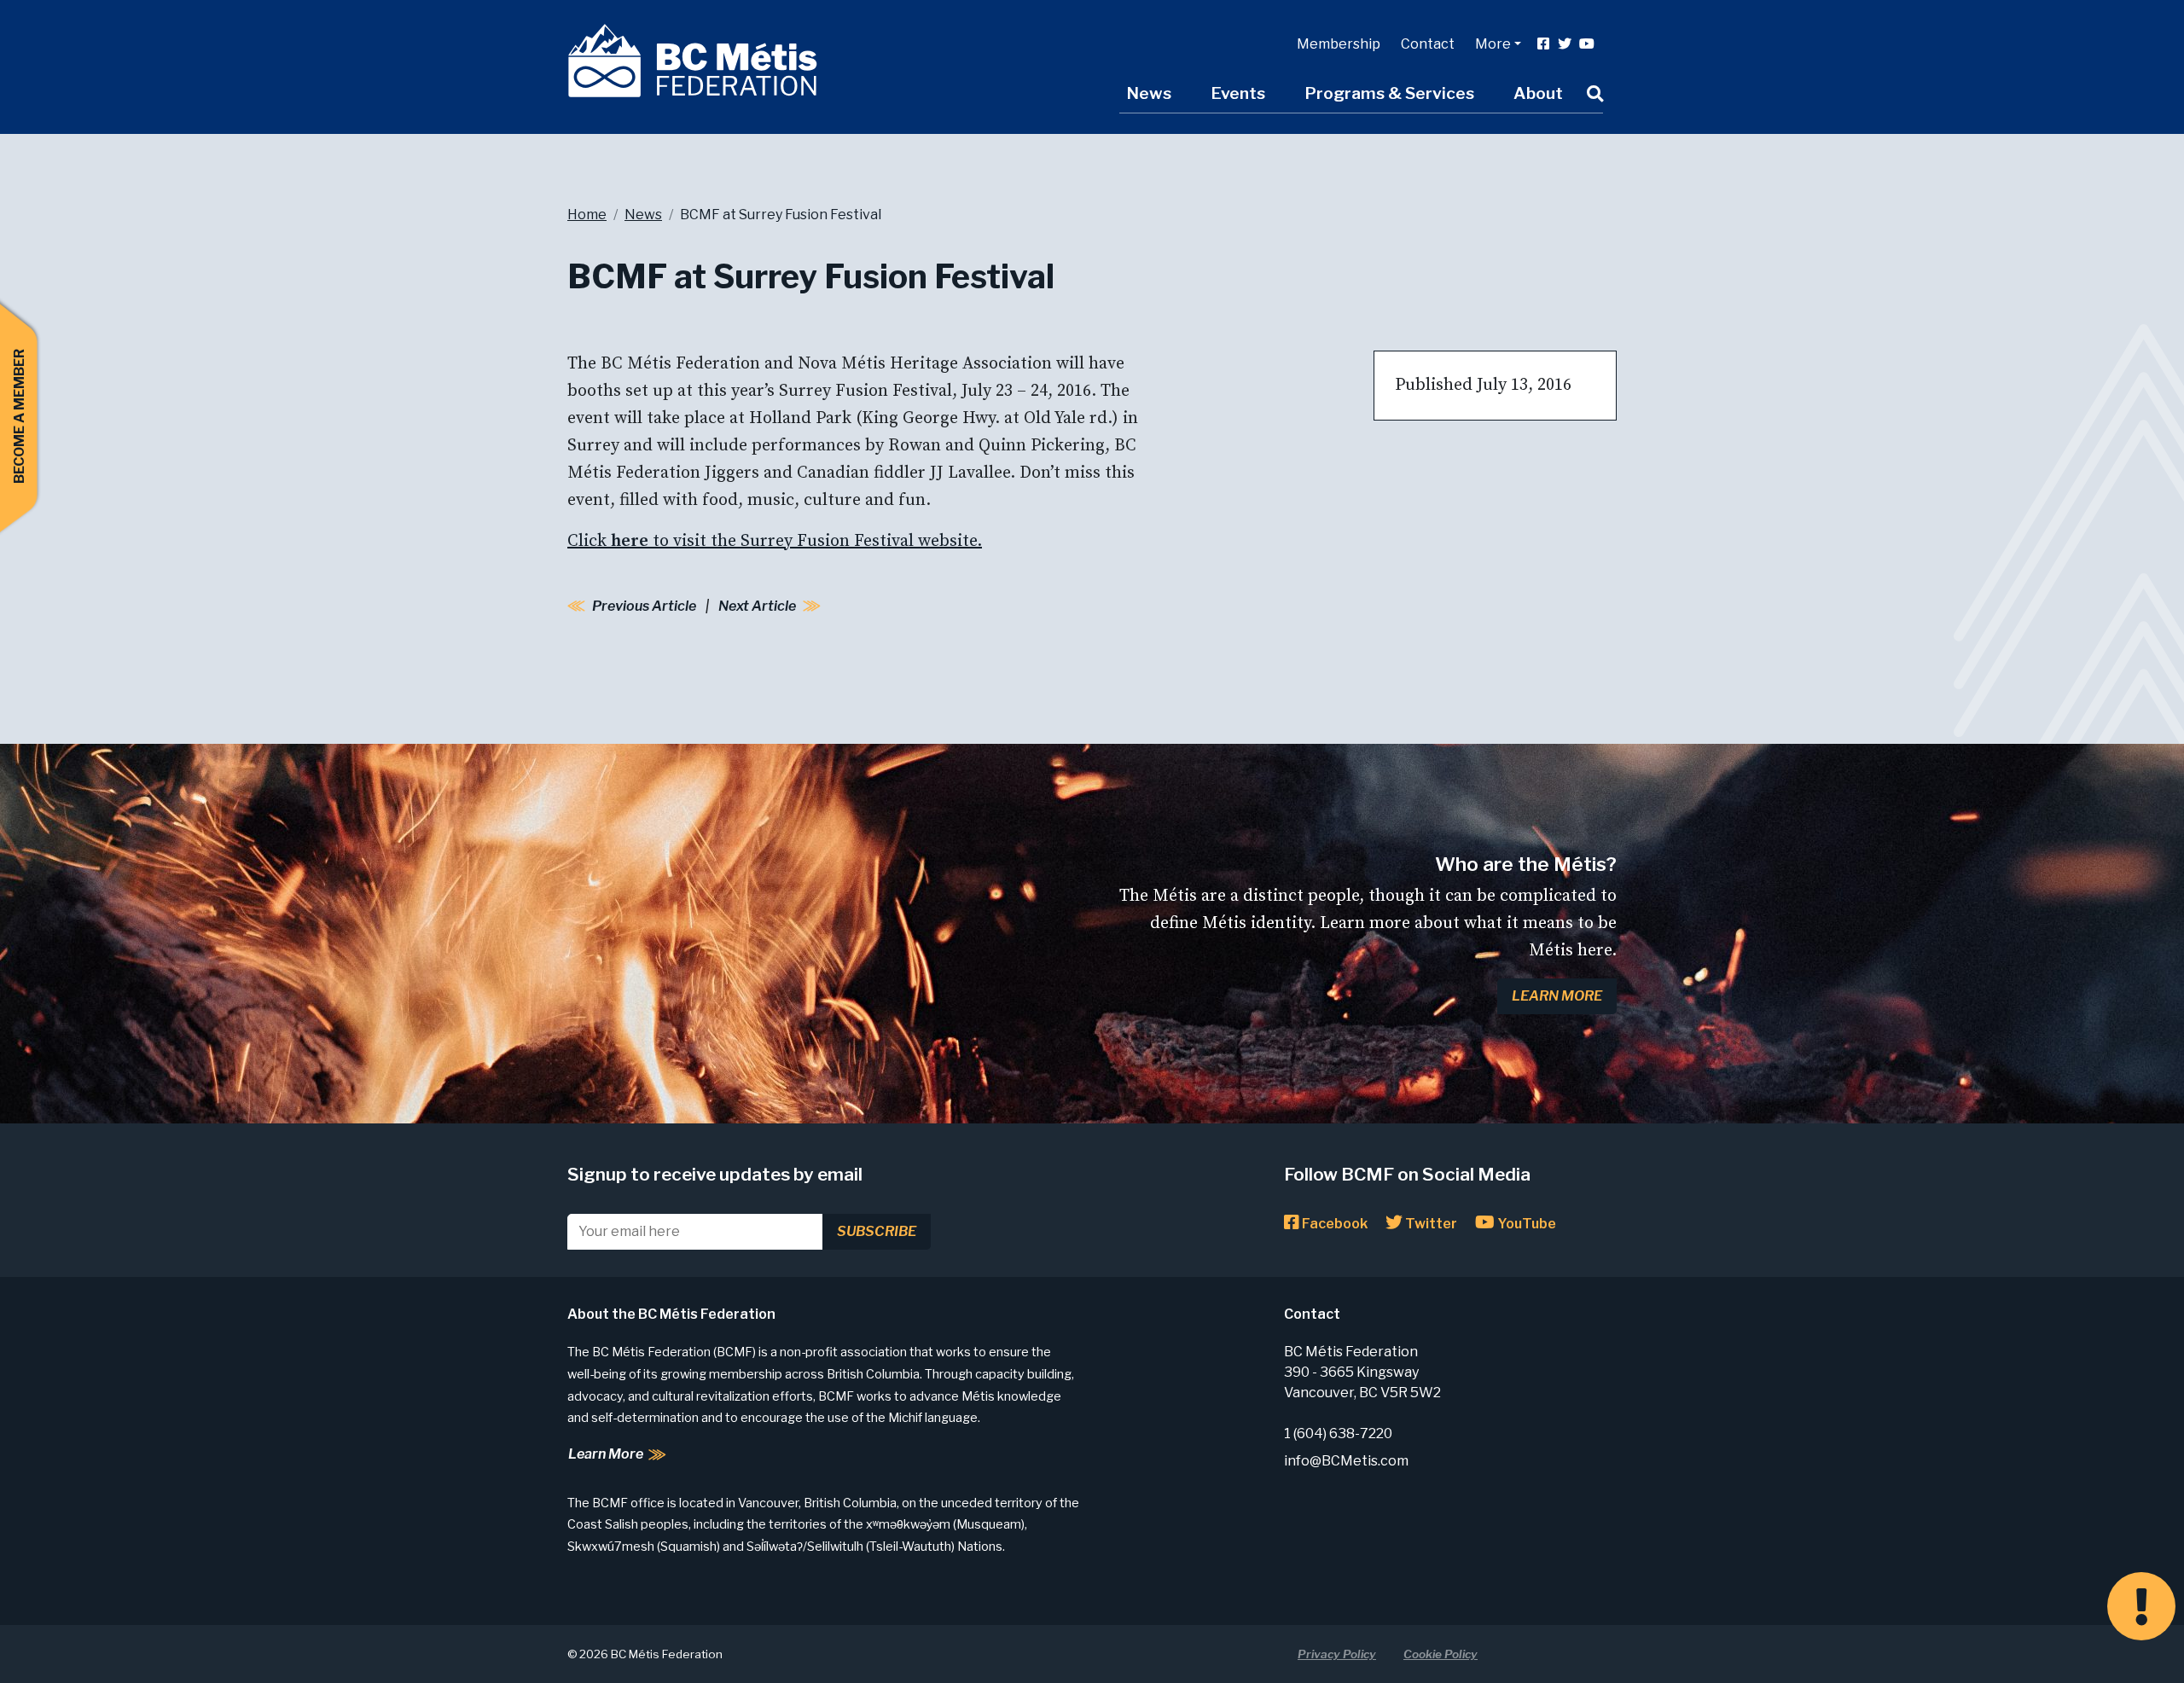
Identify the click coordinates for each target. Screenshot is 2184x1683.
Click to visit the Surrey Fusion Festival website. (775, 541)
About (1538, 93)
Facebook (1333, 1224)
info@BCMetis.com (1346, 1461)
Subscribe (877, 1231)
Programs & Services (1389, 93)
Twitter (1430, 1224)
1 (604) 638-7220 (1338, 1433)
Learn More (1557, 996)
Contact (1428, 44)
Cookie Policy (1441, 1654)
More (1493, 44)
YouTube (1525, 1224)
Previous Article (644, 606)
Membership (1339, 44)
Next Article (757, 606)
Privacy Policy (1337, 1654)
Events (1238, 93)
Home (587, 215)
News (1149, 93)
